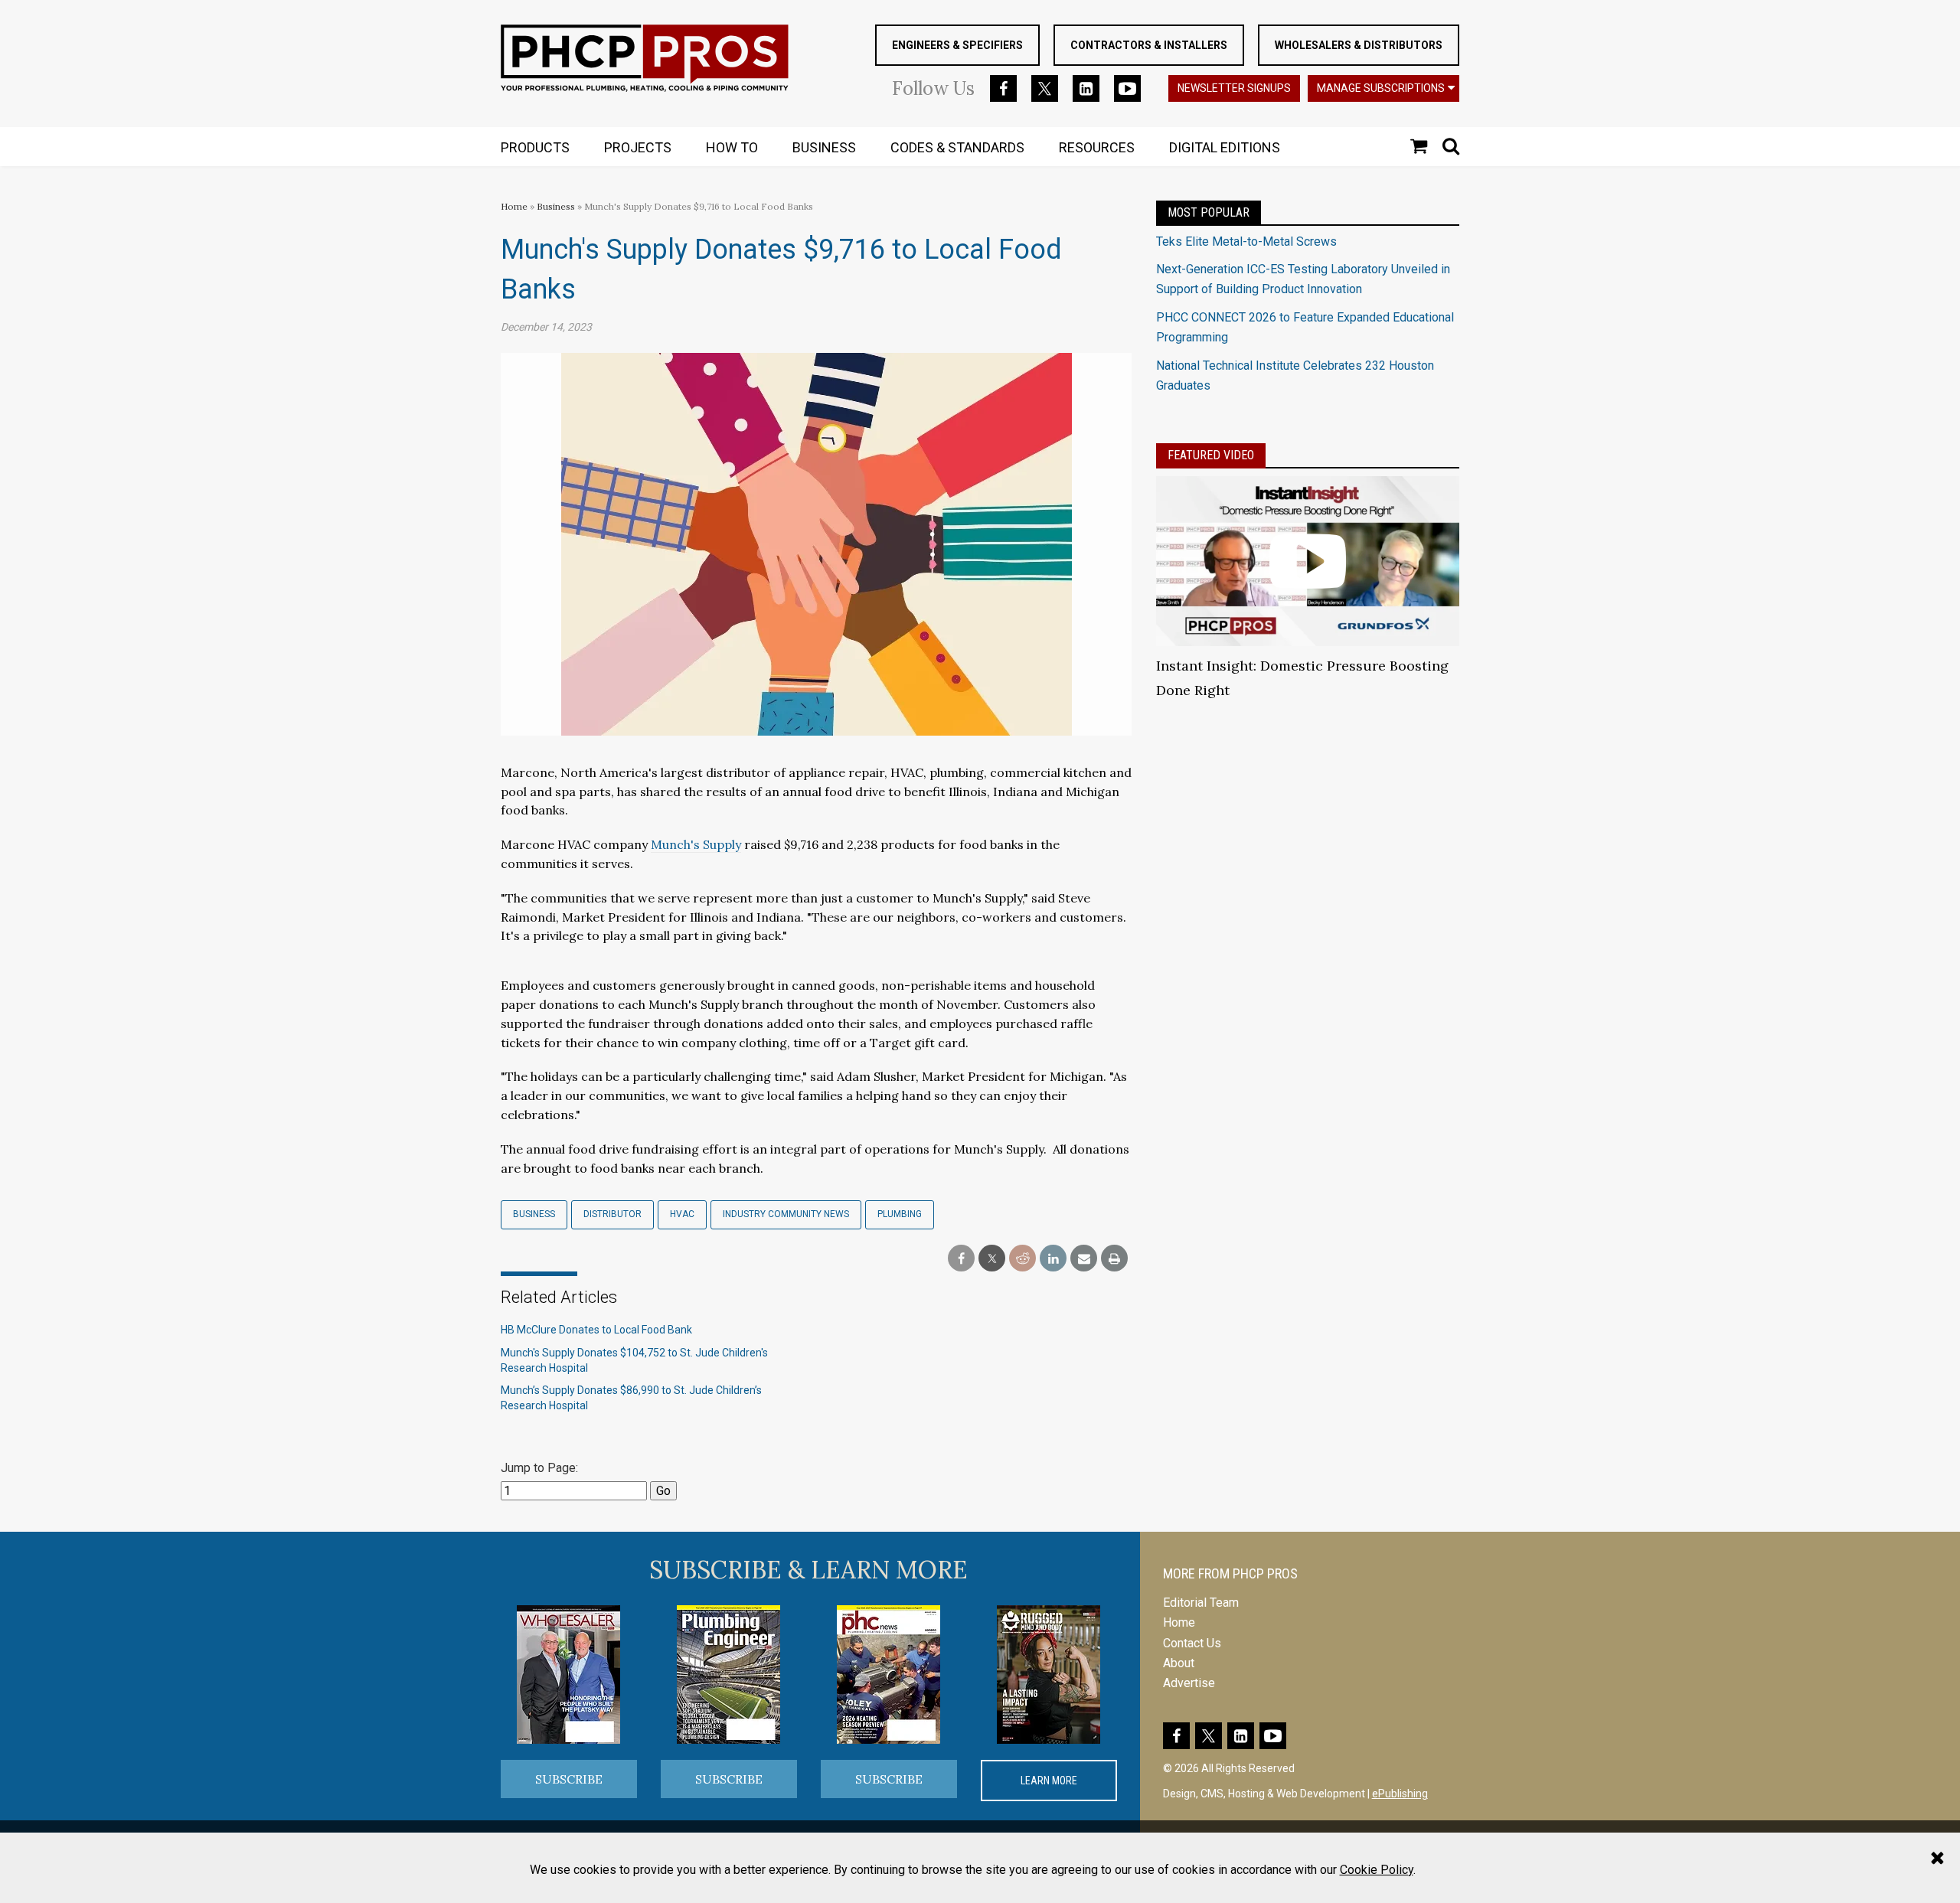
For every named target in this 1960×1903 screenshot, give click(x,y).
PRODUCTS (535, 147)
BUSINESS (824, 147)
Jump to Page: (539, 1468)
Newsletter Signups (1234, 88)
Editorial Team (1201, 1603)
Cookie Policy (1377, 1870)
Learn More (1049, 1781)
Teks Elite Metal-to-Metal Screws (1246, 242)
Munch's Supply (696, 844)
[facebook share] (961, 1259)
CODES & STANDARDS (957, 147)
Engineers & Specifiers (957, 45)
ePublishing (1400, 1794)
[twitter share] (992, 1259)
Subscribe (569, 1779)
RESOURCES (1097, 147)
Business (557, 206)
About (1179, 1663)
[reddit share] (1022, 1259)
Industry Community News (786, 1214)
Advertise (1189, 1683)
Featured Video (1211, 455)
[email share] (1084, 1259)
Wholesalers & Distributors (1359, 45)
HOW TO (732, 147)
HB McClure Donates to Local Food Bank (596, 1330)
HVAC (682, 1214)
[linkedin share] (1053, 1259)
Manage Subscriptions (1381, 88)
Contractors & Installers (1149, 45)
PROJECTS (638, 147)
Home (514, 206)
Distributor (612, 1214)
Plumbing (900, 1214)
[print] (1114, 1259)
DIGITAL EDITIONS (1225, 147)
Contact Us (1192, 1643)
